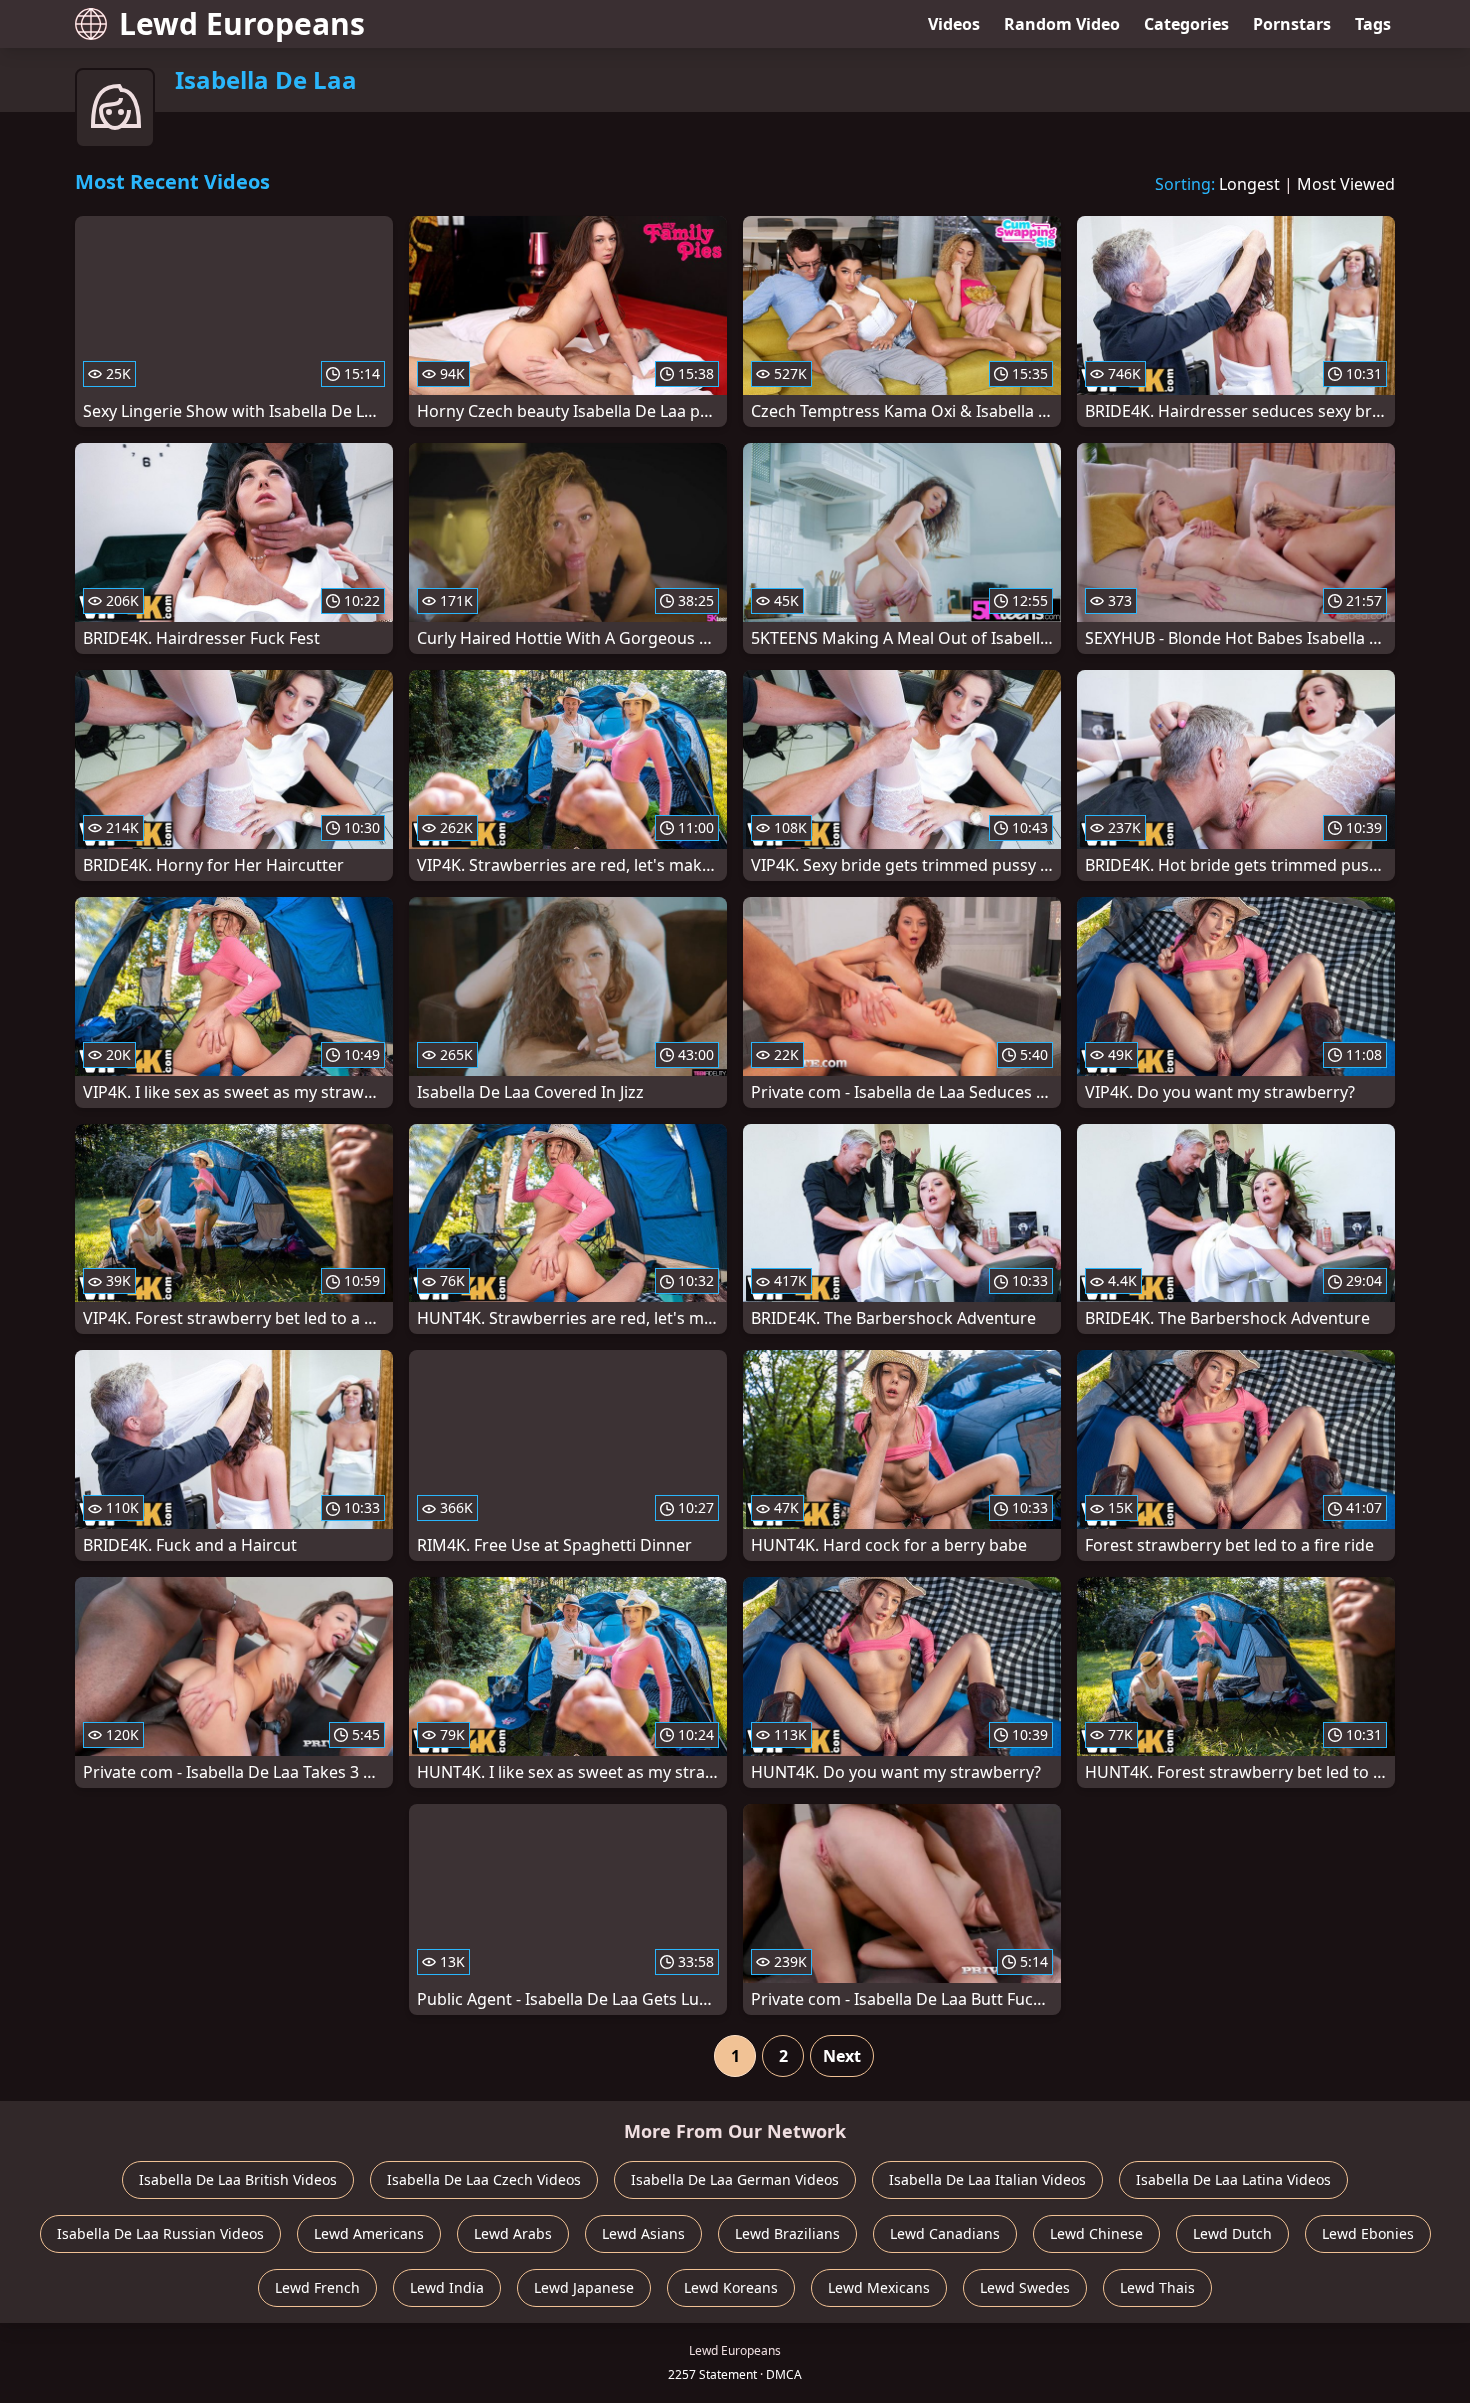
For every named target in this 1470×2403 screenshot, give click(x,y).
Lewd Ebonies (1368, 2233)
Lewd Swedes (1025, 2287)
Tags (1373, 24)
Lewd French (317, 2287)
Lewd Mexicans (879, 2287)
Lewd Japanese (584, 2287)
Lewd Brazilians (787, 2233)
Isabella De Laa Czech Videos (484, 2179)
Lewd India (447, 2287)
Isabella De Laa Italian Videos (987, 2179)
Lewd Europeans (242, 23)
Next (842, 2056)
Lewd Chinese (1096, 2233)
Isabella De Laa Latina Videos (1233, 2179)
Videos (954, 24)
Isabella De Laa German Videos (735, 2179)
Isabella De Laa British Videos (238, 2179)
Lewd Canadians (945, 2233)
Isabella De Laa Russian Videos (160, 2233)
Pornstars (1292, 24)
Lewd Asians (643, 2233)
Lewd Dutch (1232, 2233)
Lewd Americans (369, 2233)
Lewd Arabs (513, 2233)
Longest (1249, 184)
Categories (1186, 24)
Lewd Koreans (731, 2287)
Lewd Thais (1157, 2287)
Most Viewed (1346, 184)
